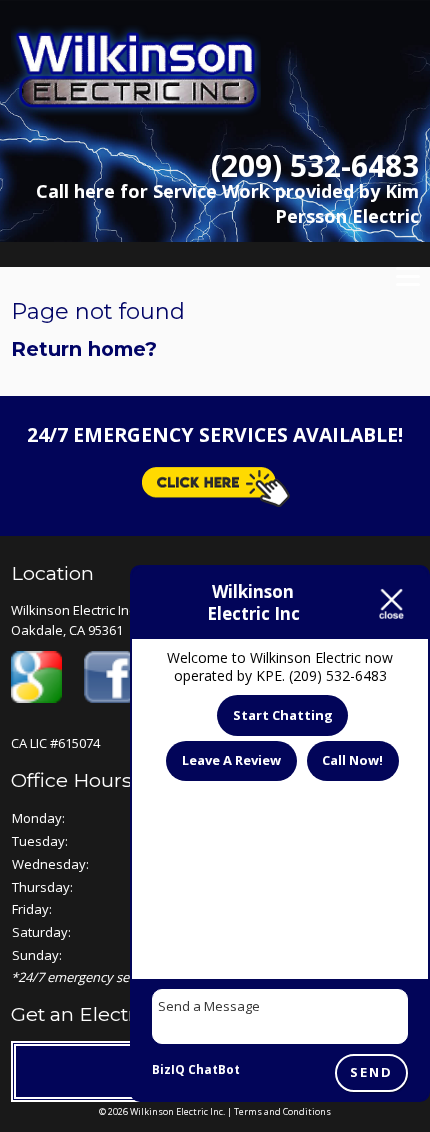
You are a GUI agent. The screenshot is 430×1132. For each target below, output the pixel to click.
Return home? (84, 349)
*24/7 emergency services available (113, 977)
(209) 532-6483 (315, 165)
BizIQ (168, 1069)
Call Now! (352, 760)
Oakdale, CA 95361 (67, 630)
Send (371, 1073)
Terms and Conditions (282, 1111)
